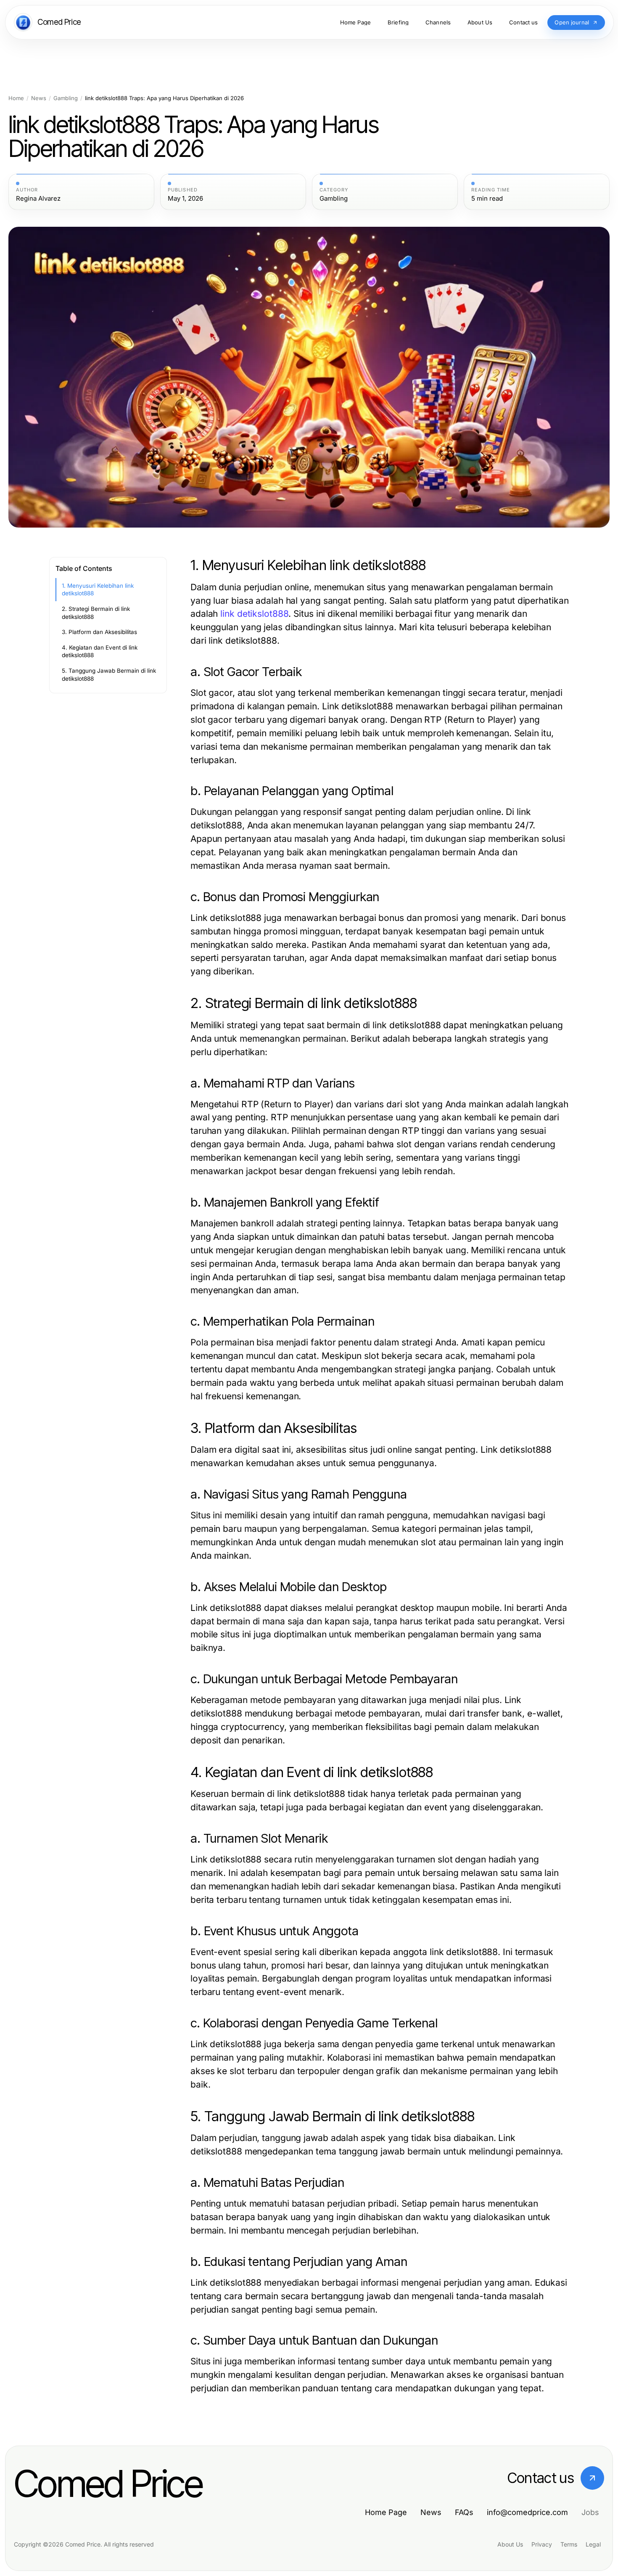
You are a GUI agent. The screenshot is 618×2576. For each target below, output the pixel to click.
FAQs (464, 2512)
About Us (510, 2544)
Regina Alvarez (38, 199)
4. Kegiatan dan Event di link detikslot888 (100, 651)
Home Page (386, 2512)
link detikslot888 (254, 614)
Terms (569, 2544)
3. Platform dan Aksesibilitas (99, 632)
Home (16, 98)
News (39, 98)
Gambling (66, 98)
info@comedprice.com (527, 2512)
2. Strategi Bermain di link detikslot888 (96, 613)
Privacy (542, 2544)
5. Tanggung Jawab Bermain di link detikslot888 (109, 675)
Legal (593, 2544)
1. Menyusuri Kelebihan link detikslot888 (98, 590)
